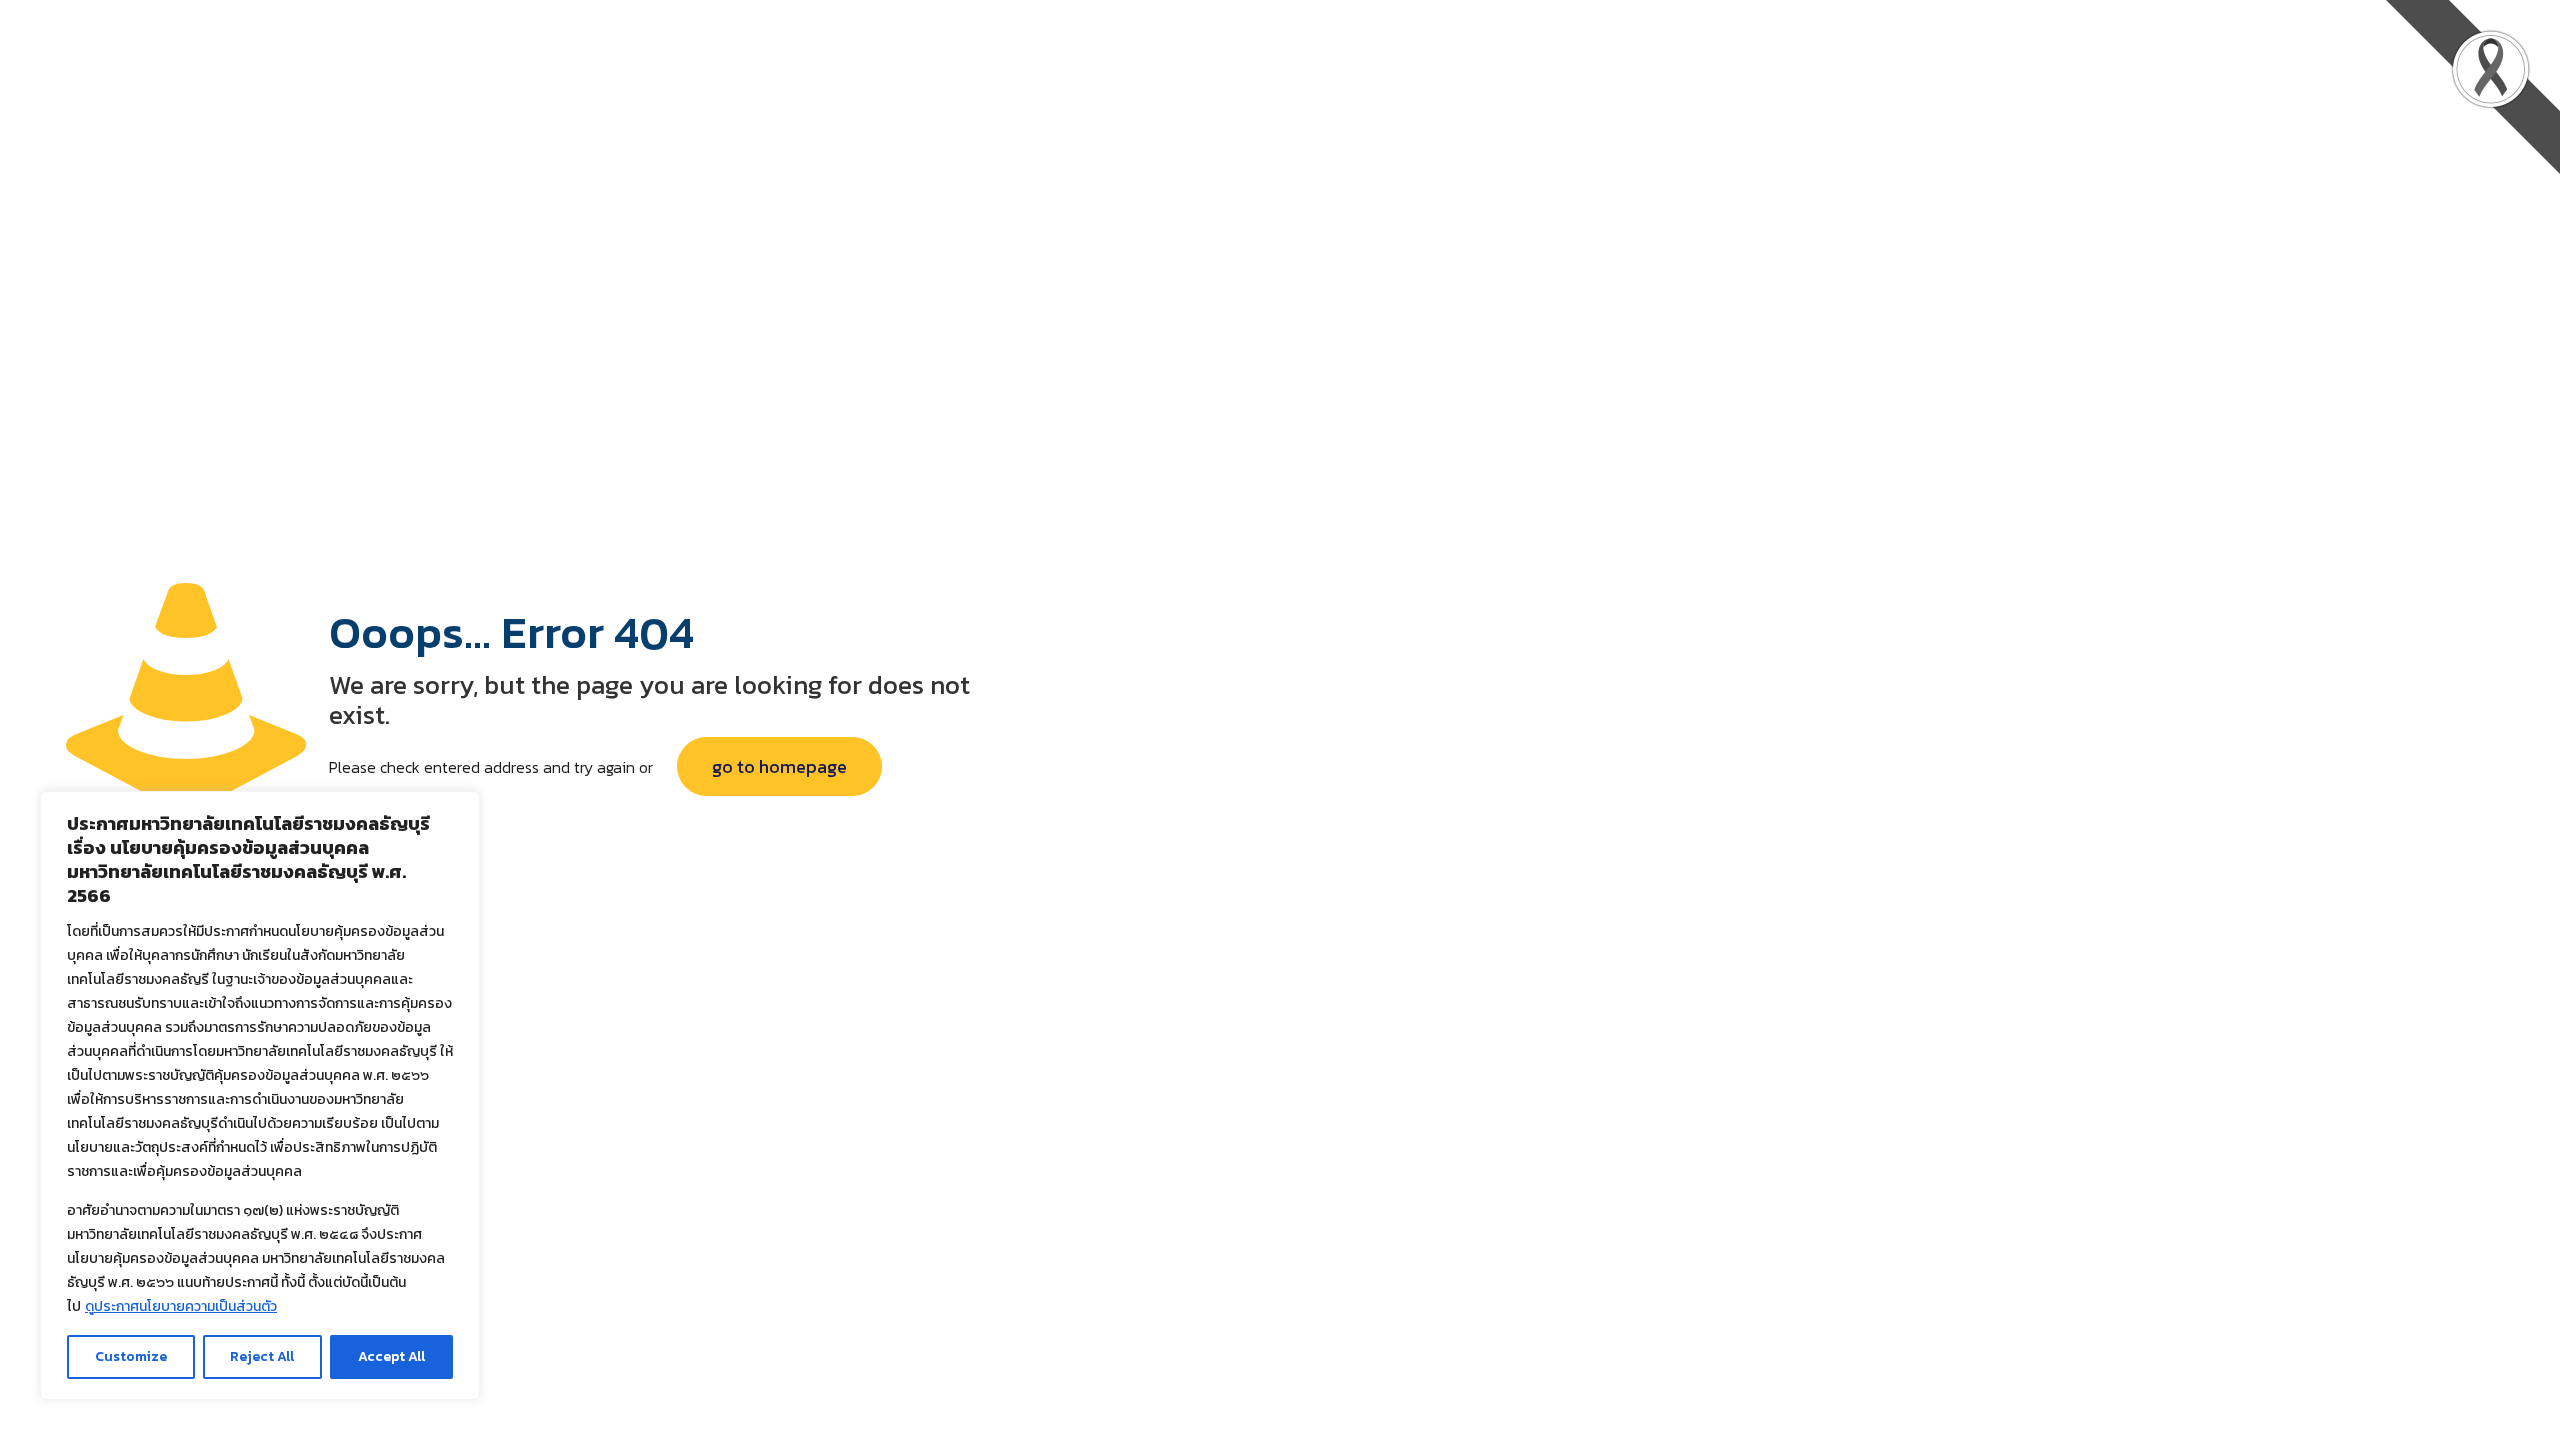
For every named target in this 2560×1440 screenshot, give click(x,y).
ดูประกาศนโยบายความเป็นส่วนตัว (181, 1306)
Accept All (391, 1356)
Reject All (262, 1356)
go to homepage (779, 766)
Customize (131, 1356)
